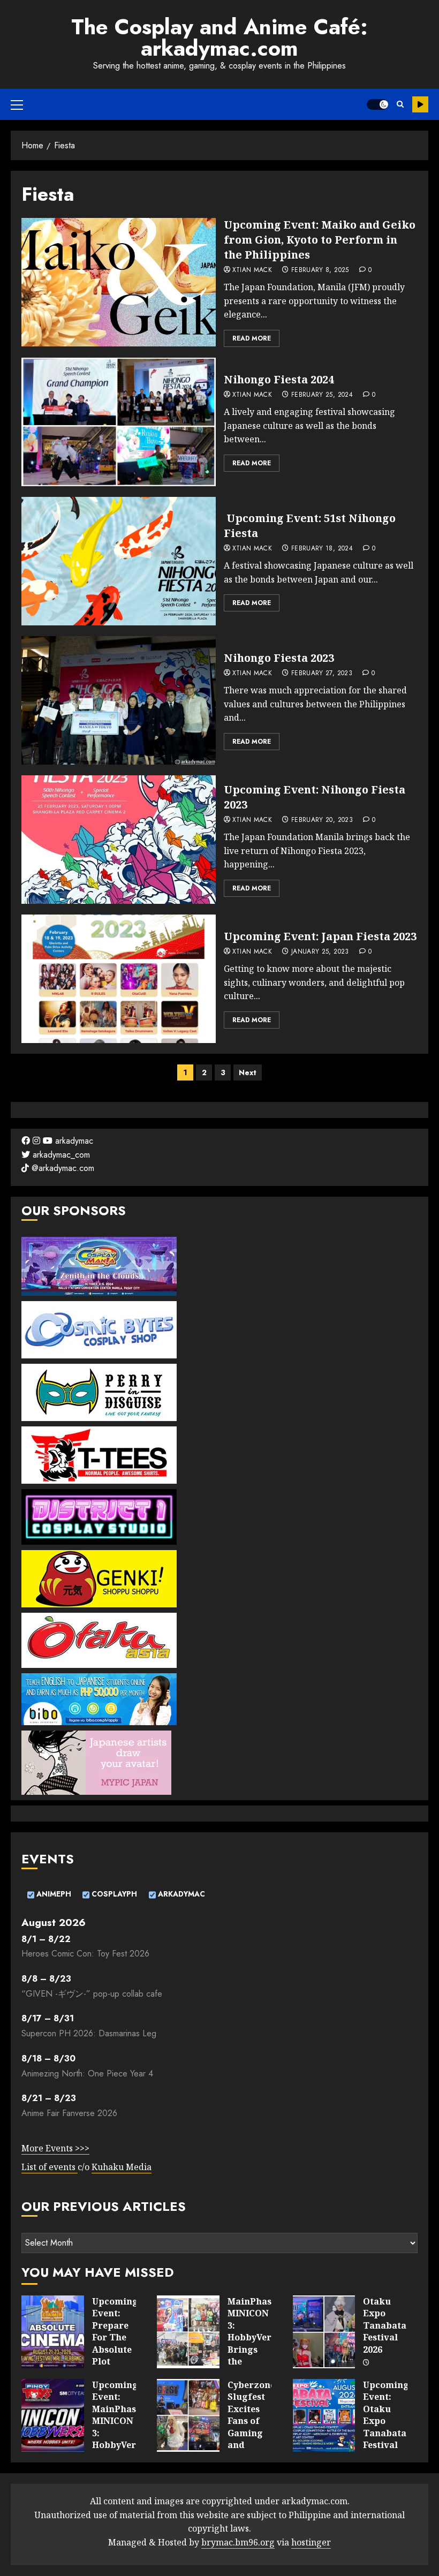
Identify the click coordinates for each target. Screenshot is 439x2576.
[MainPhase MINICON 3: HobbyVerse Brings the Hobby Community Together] (188, 2332)
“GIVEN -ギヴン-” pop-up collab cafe (92, 1994)
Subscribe (420, 104)
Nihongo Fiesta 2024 (279, 379)
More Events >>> (55, 2148)
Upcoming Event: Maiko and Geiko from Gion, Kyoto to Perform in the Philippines (320, 240)
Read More (252, 338)
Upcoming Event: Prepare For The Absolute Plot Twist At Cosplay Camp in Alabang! (115, 2355)
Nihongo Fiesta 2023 (279, 658)
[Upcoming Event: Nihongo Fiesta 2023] (119, 840)
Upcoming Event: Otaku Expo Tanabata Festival (386, 2415)
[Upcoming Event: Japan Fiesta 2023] (119, 979)
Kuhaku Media (122, 2167)
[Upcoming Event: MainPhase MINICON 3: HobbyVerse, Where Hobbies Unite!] (53, 2415)
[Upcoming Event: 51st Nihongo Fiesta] (119, 561)
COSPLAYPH (113, 1894)
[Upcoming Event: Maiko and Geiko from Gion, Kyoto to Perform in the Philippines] (119, 282)
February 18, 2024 (322, 549)
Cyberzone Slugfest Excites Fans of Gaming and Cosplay (251, 2421)
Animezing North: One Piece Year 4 (87, 2073)
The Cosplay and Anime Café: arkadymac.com (219, 37)
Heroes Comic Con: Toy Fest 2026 (85, 1954)
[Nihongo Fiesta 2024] (119, 422)
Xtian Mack (252, 270)
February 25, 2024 (322, 395)
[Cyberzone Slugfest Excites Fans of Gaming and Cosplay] (188, 2415)
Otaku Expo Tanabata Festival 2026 (385, 2325)
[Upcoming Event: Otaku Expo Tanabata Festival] (324, 2415)
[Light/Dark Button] (377, 104)
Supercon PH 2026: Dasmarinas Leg (89, 2033)
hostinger (311, 2542)
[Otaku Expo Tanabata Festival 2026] (324, 2332)
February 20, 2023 (322, 820)
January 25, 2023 (320, 952)
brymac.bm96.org (238, 2542)
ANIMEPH (53, 1894)
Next (248, 1072)
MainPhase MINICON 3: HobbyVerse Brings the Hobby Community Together (254, 2349)
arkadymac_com (60, 1155)
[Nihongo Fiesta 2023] (119, 700)
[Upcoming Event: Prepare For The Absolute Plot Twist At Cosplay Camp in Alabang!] (53, 2332)
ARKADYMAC (180, 1894)
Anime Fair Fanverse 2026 (69, 2113)
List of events (50, 2167)
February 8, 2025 (320, 270)
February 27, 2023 (322, 674)
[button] (17, 104)
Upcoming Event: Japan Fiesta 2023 (320, 936)
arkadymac (73, 1141)
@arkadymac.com (62, 1168)
